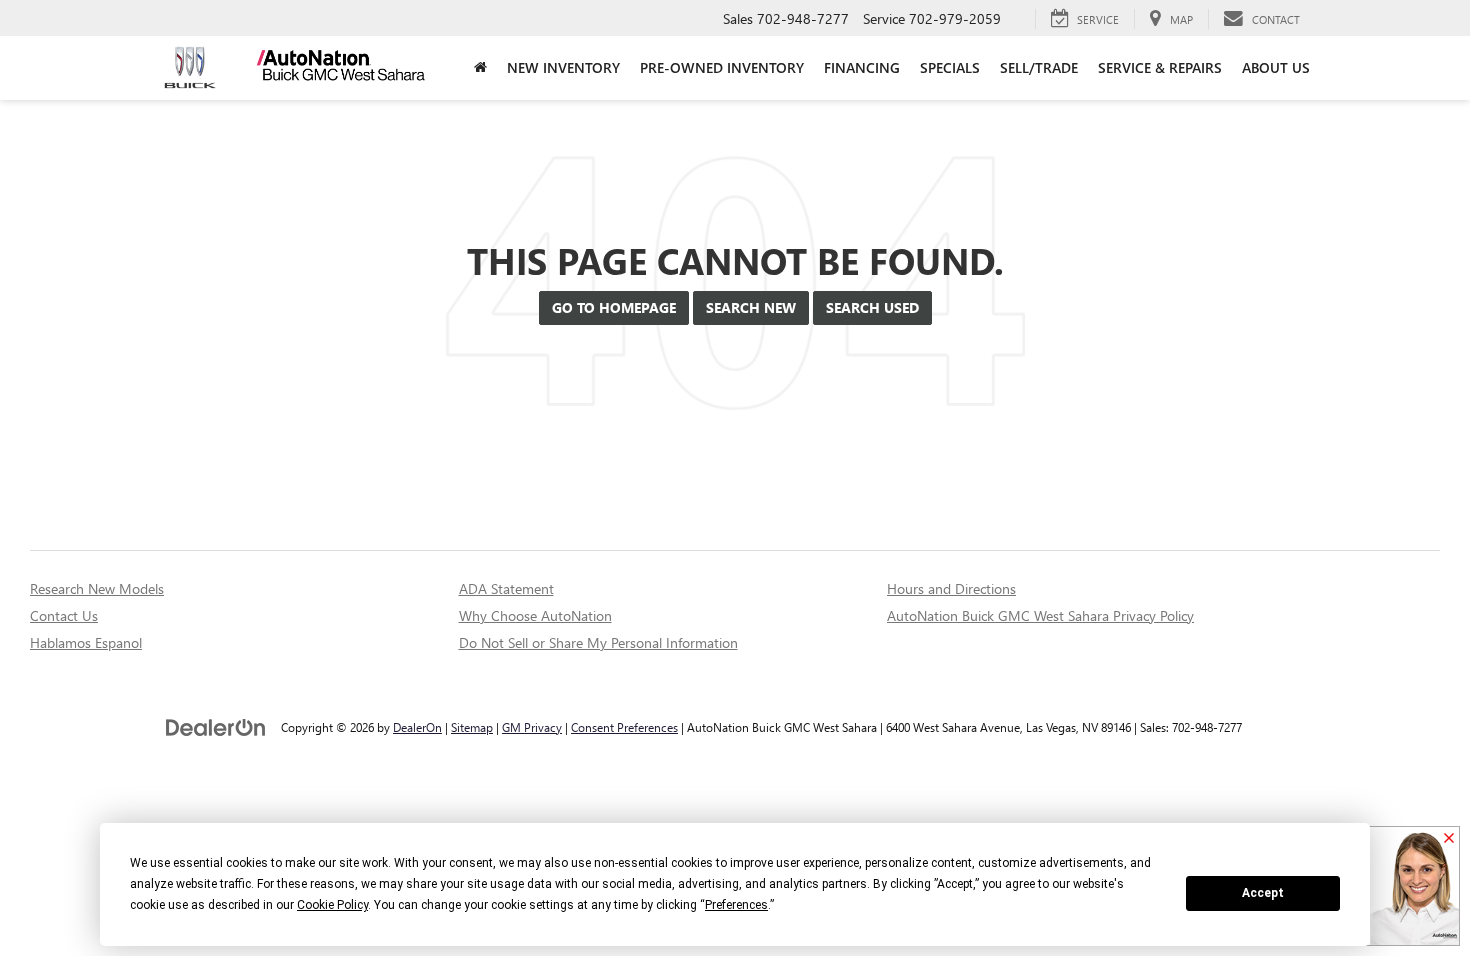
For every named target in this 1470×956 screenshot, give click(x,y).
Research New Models (97, 588)
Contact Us (64, 615)
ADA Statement (506, 588)
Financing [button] (862, 67)
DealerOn (417, 727)
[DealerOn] (216, 726)
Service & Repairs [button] (1160, 67)
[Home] (480, 68)
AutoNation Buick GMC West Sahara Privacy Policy (1040, 615)
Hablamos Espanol (86, 642)
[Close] (1449, 839)
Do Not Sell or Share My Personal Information (598, 642)
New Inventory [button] (563, 67)
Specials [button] (950, 67)
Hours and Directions (951, 588)
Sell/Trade (1039, 67)
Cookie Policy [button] (332, 905)
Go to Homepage (614, 307)
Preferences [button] (736, 905)
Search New (751, 307)
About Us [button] (1276, 67)
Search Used (872, 307)
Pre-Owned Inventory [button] (722, 67)
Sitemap (472, 727)
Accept (1263, 893)
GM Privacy (532, 727)
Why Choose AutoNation (535, 615)
